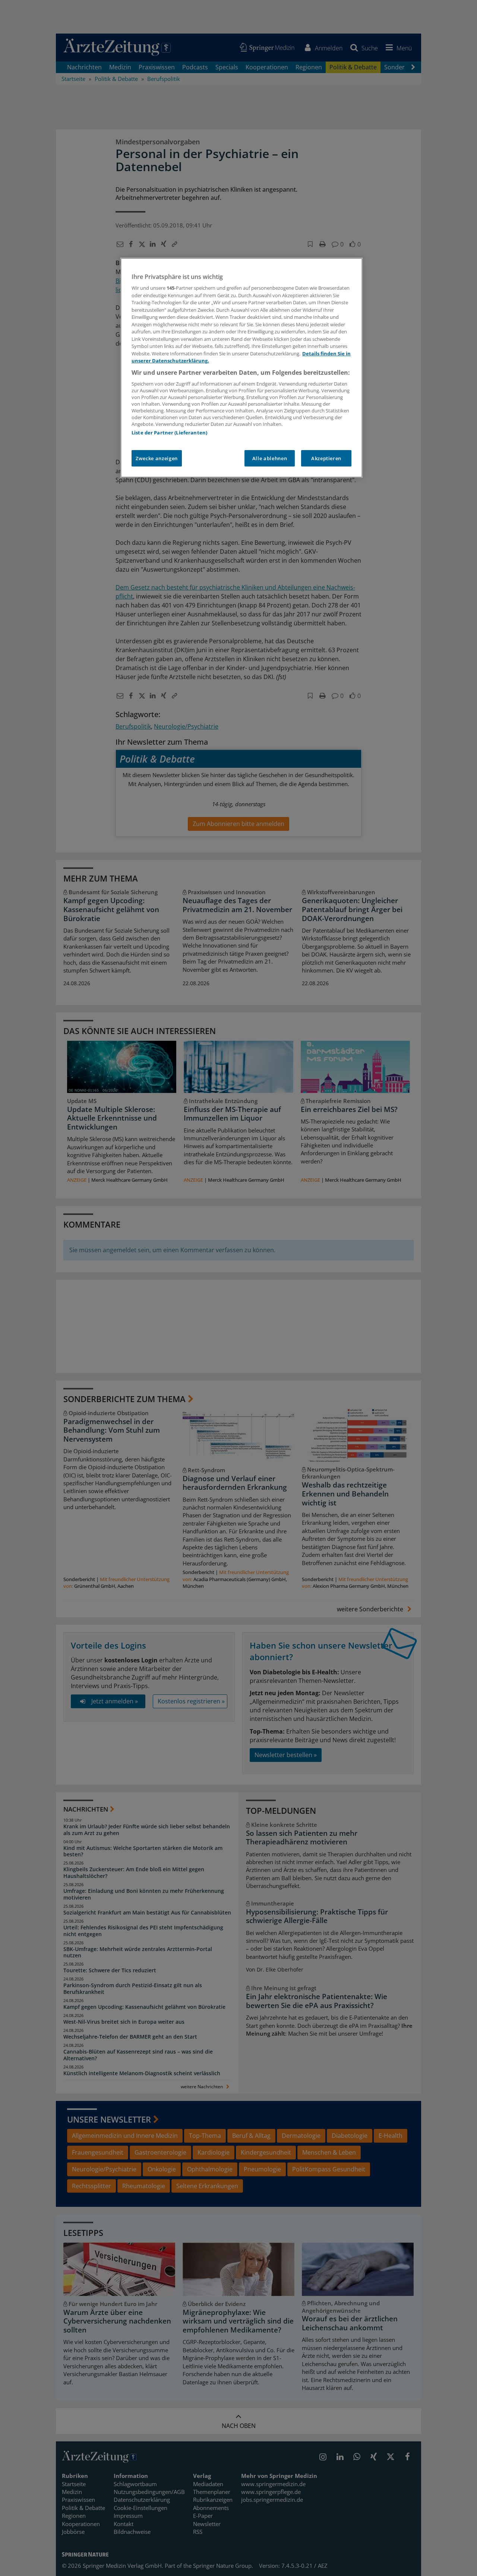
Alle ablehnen (270, 458)
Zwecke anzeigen (157, 458)
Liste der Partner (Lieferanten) (169, 433)
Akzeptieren (326, 458)
